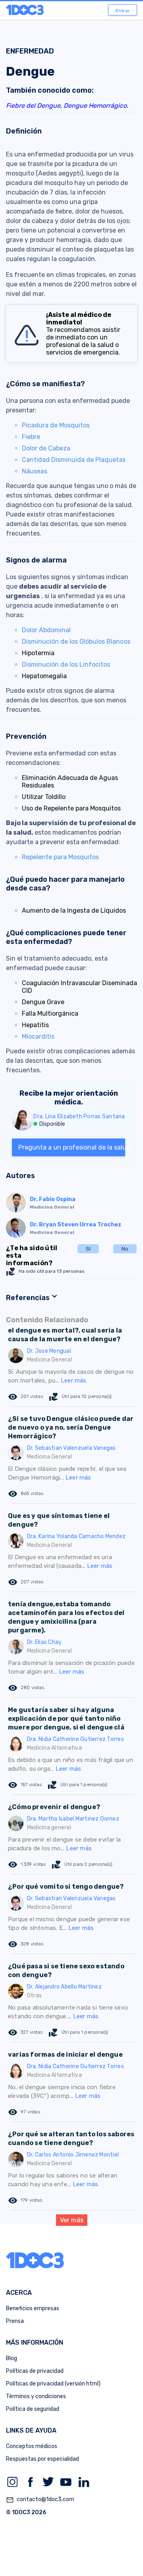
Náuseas (35, 471)
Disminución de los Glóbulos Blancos (76, 642)
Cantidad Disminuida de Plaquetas (74, 460)
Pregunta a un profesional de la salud (72, 1147)
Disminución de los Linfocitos (66, 664)
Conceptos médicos (32, 2446)
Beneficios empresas (33, 2308)
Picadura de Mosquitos (56, 425)
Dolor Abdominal (46, 630)
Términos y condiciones (36, 2396)
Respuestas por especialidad (43, 2459)
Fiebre (31, 437)
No (125, 1249)
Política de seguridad (33, 2409)
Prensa (15, 2321)
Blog (12, 2358)
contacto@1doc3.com (40, 2500)
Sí (88, 1249)
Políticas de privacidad (35, 2371)
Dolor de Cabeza (46, 448)
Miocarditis (38, 1036)
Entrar (123, 11)
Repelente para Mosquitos (60, 857)
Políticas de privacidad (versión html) (53, 2384)
